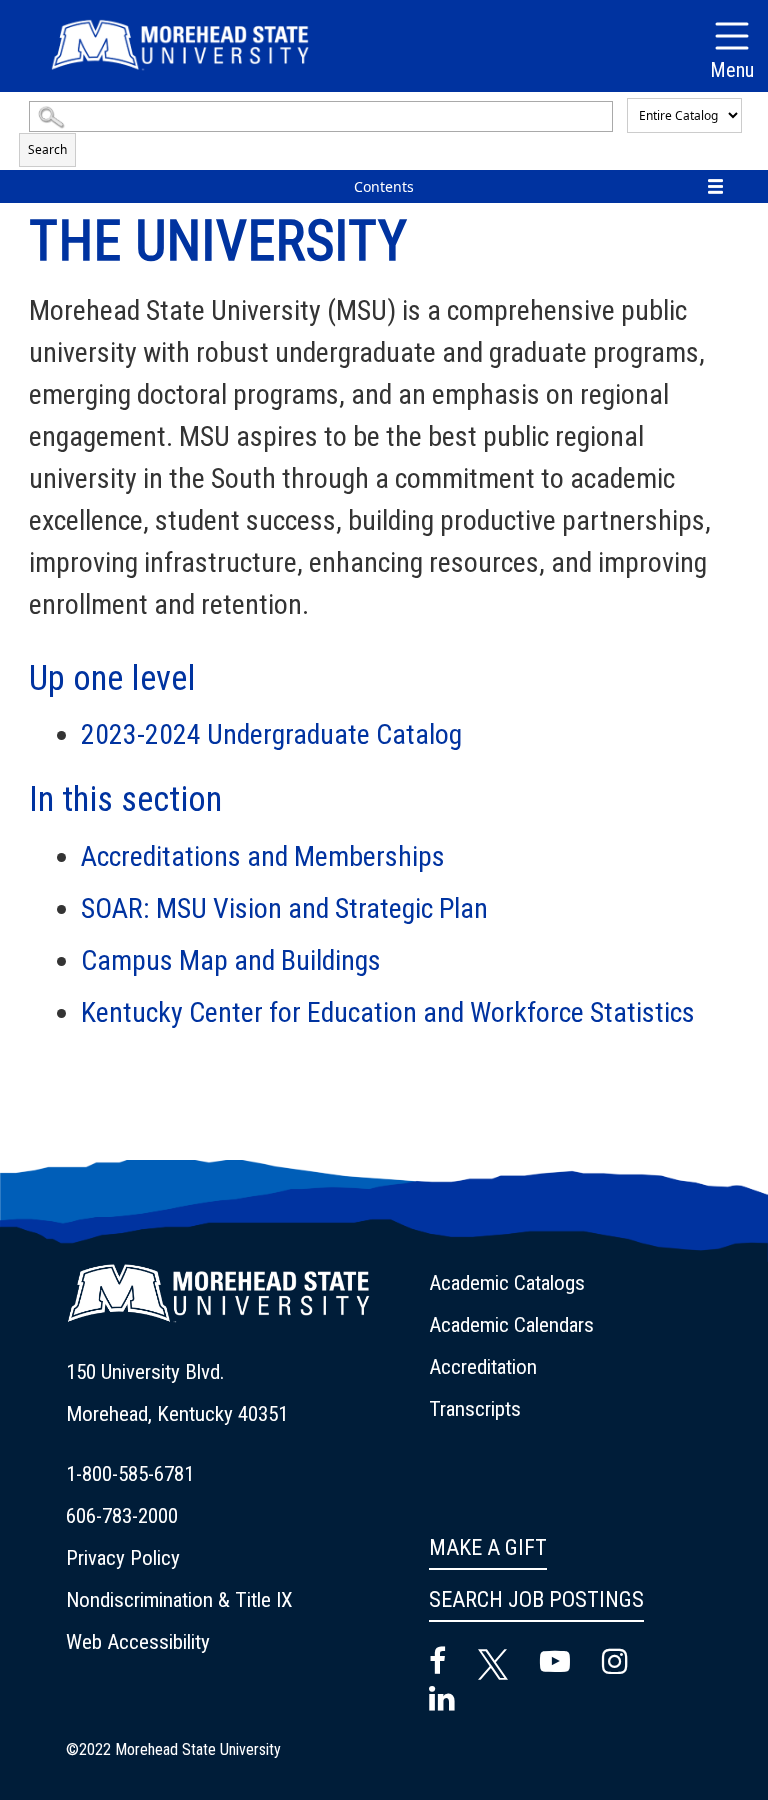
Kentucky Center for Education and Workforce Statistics (388, 1012)
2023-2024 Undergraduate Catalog (271, 734)
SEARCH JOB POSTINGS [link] (536, 1599)
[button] (218, 1305)
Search (47, 149)
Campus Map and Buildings (231, 960)
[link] (235, 1393)
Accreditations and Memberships (263, 856)
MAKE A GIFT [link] (488, 1547)
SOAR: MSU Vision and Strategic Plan (284, 908)
